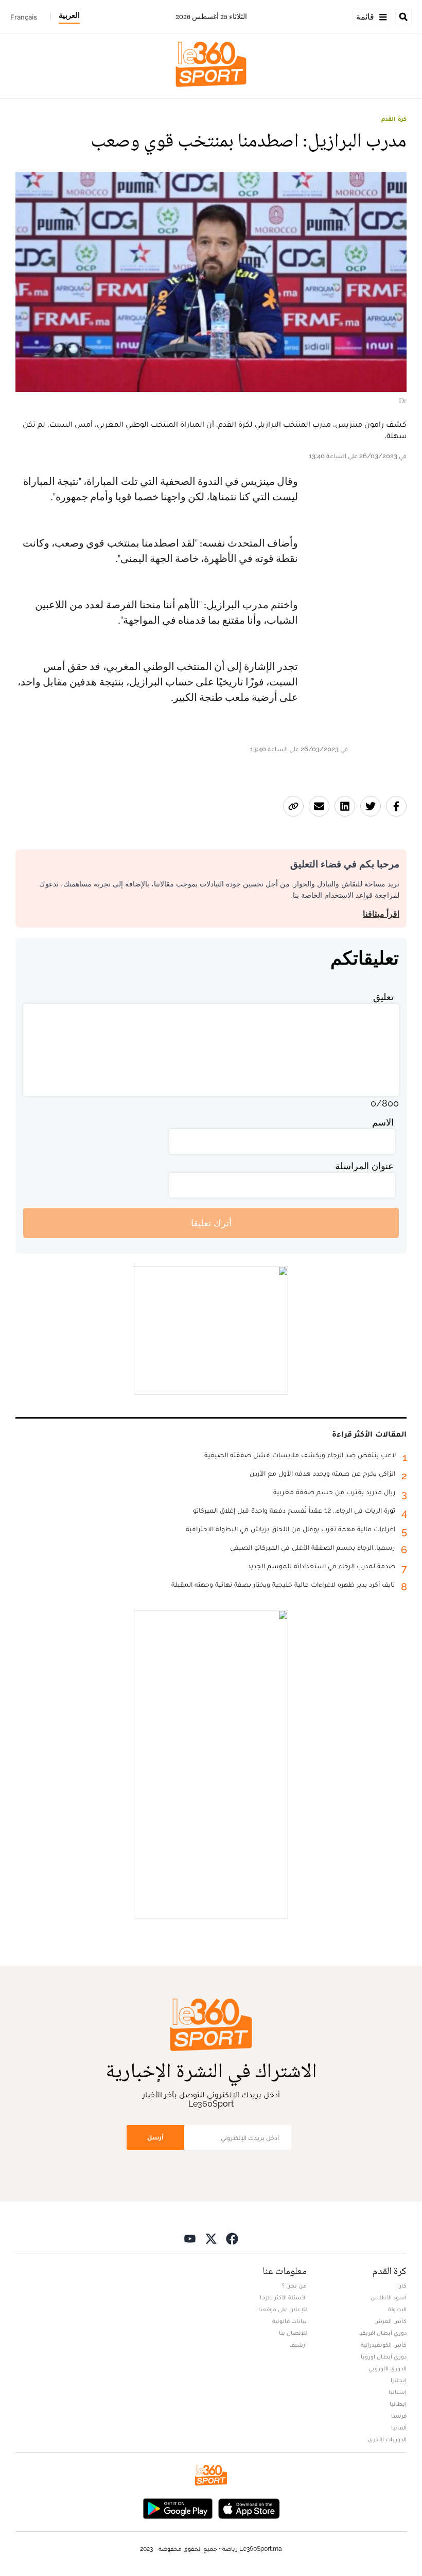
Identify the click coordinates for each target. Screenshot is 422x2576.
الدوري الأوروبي (388, 2368)
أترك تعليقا (211, 1223)
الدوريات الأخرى (387, 2439)
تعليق (383, 997)
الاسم (383, 1122)
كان (402, 2285)
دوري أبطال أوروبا (384, 2356)
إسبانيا (398, 2392)
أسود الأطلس (389, 2297)
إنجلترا (399, 2380)
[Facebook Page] (232, 2238)
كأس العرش (390, 2321)
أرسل (155, 2137)
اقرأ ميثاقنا (381, 914)
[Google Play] (178, 2507)
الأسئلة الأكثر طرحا (283, 2297)
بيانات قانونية (289, 2321)
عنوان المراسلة (364, 1166)
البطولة (397, 2309)
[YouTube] (190, 2238)
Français (24, 17)
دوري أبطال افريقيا (382, 2333)
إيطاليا (398, 2404)
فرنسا (399, 2416)
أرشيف (298, 2345)
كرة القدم (394, 119)
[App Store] (249, 2507)
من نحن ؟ (294, 2285)
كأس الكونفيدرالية (384, 2345)
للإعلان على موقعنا (283, 2309)
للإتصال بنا (293, 2333)
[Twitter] (211, 2238)
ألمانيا (399, 2427)
